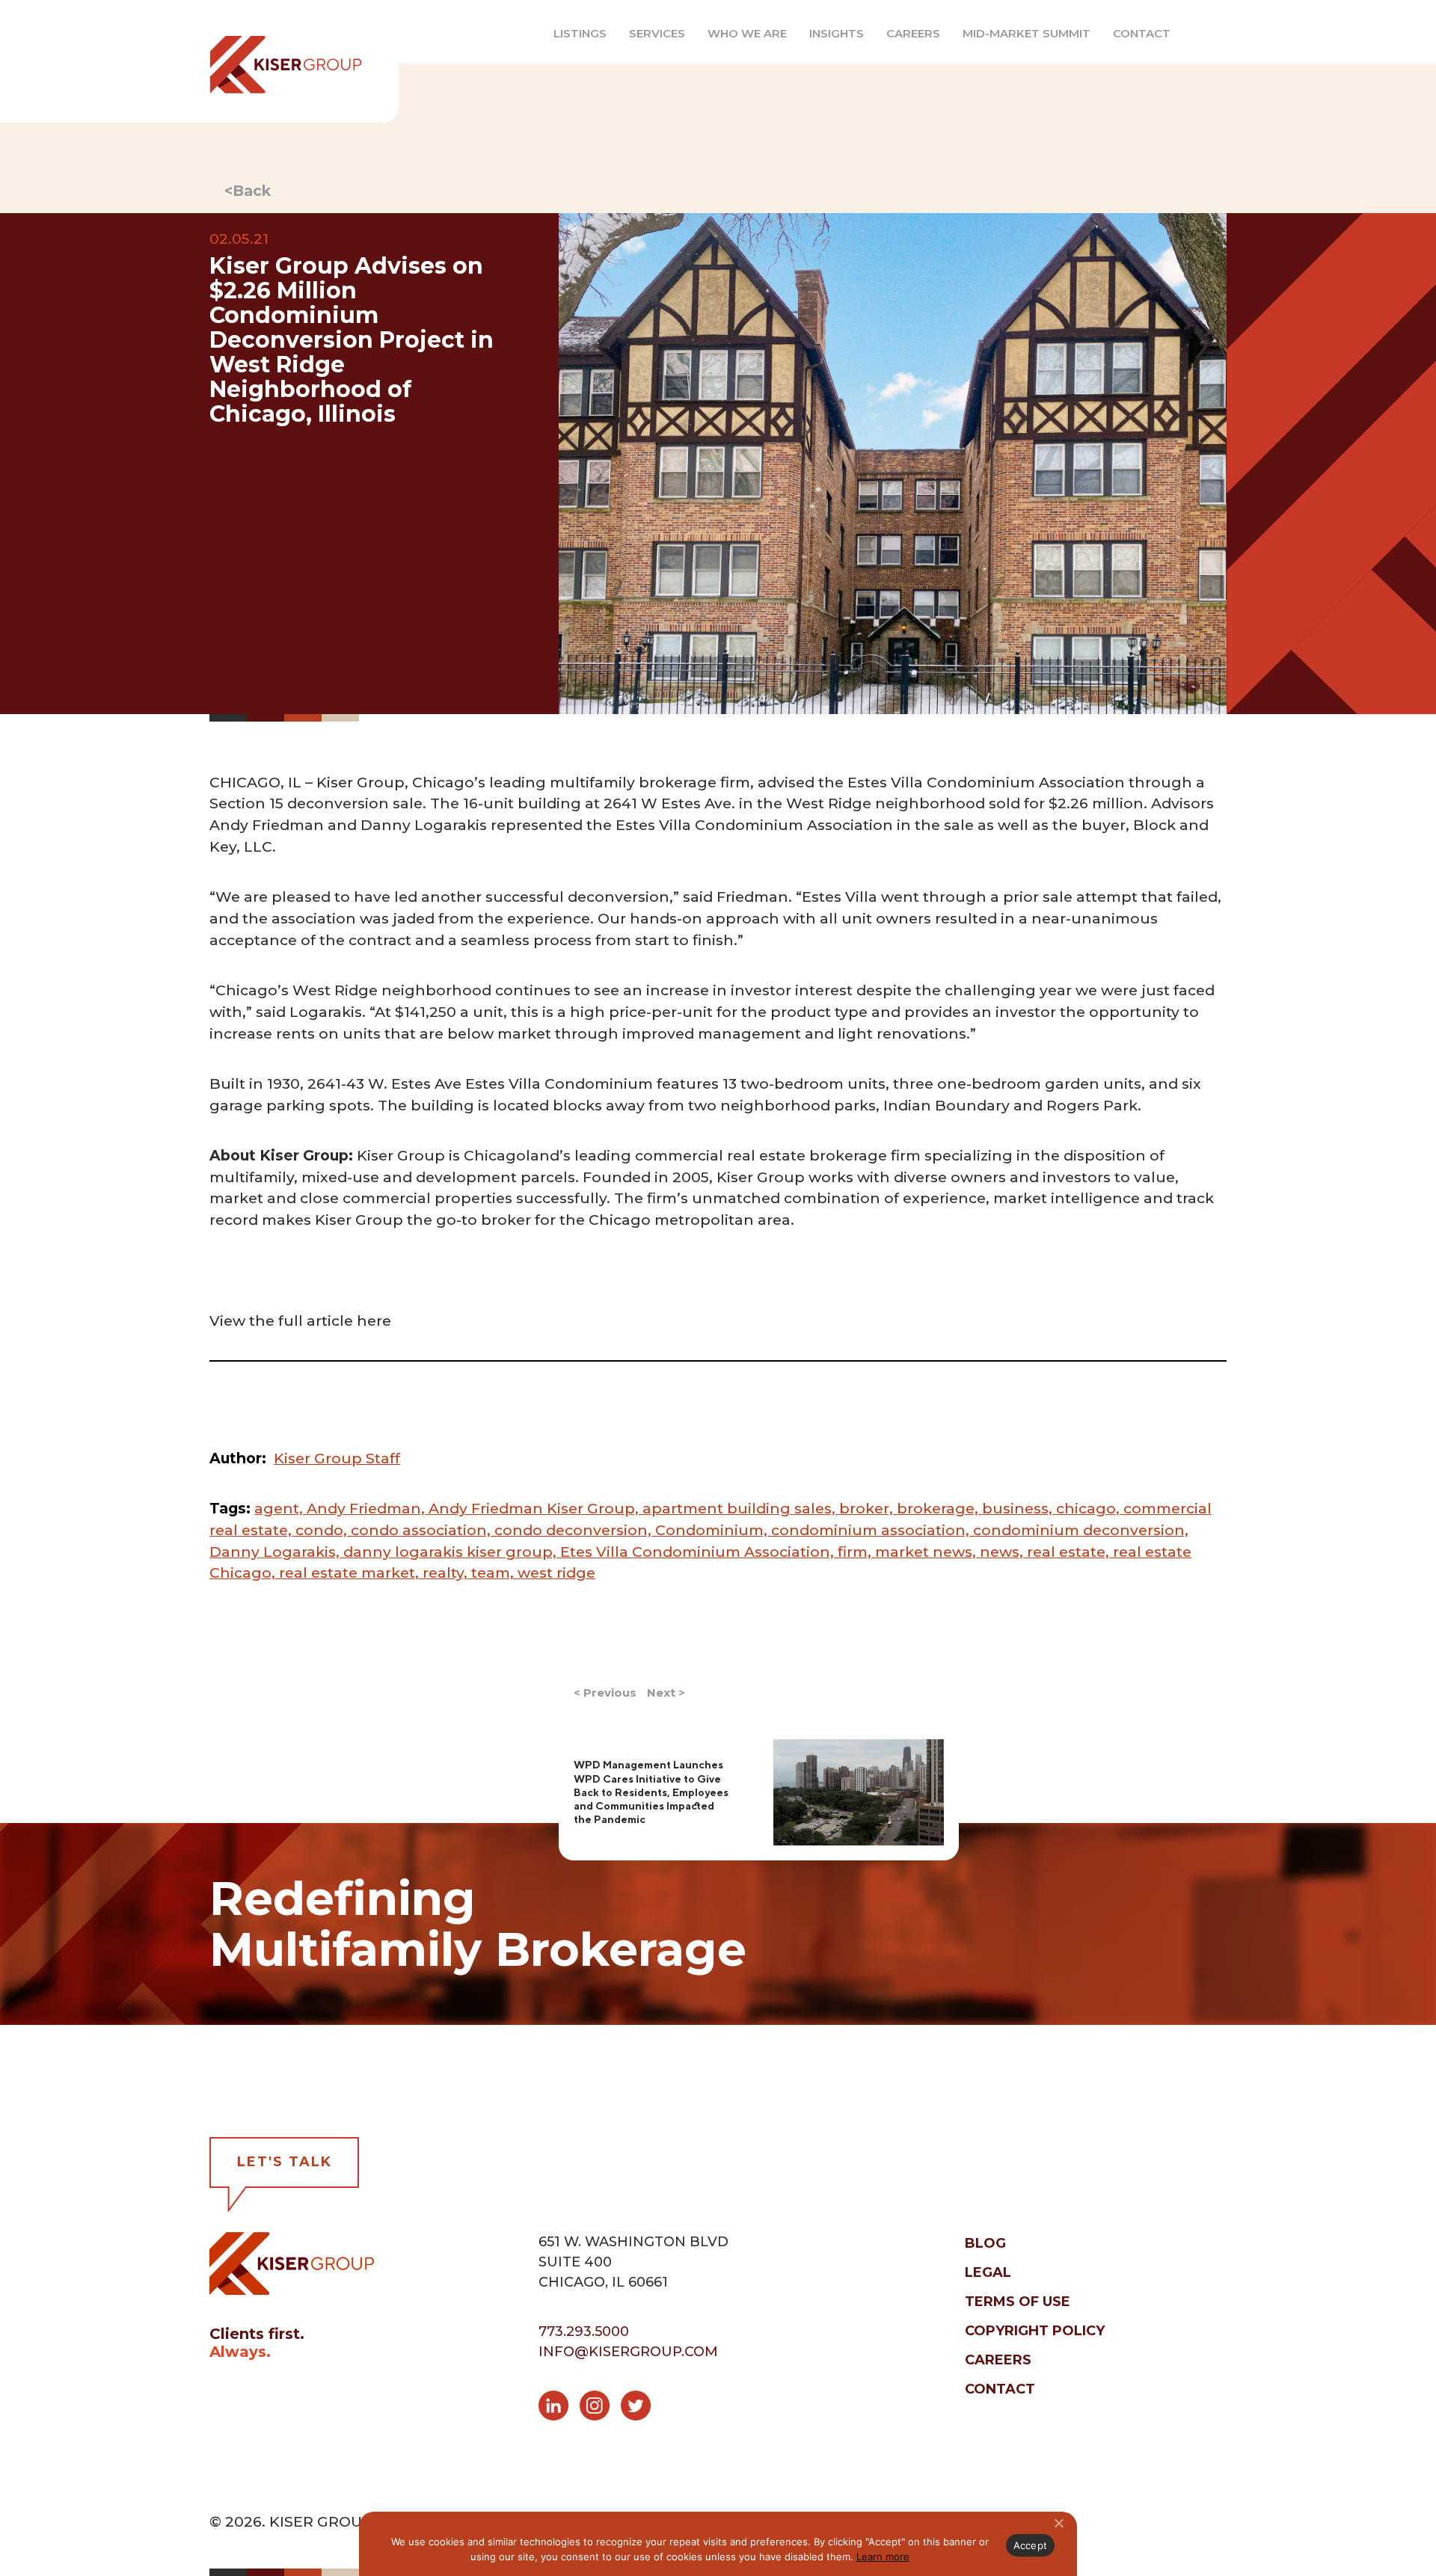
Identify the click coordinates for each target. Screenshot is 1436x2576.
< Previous (605, 1693)
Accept (1031, 2545)
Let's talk (285, 2162)
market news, (927, 1552)
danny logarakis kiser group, (452, 1552)
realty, (447, 1573)
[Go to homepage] (277, 61)
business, (1019, 1508)
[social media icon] (559, 2409)
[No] (1058, 2523)
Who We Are (747, 33)
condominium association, (872, 1530)
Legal (988, 2272)
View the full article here (300, 1321)
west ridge (556, 1573)
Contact (1142, 33)
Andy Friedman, (368, 1508)
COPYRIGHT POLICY (1035, 2331)
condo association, (423, 1530)
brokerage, (939, 1508)
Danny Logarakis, (276, 1552)
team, (494, 1573)
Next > (666, 1693)
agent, (280, 1508)
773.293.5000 (584, 2331)
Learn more (883, 2557)
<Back (248, 191)
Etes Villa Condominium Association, (699, 1552)
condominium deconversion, (1081, 1530)
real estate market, (351, 1573)
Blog (985, 2243)
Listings (580, 33)
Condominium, (713, 1530)
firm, (856, 1552)
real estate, (1070, 1552)
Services (657, 33)
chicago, (1090, 1508)
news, (1003, 1552)
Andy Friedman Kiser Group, (536, 1508)
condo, (323, 1530)
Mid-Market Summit (1027, 33)
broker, (868, 1508)
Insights (837, 33)
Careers (913, 33)
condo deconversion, (575, 1530)
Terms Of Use (1018, 2302)
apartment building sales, (741, 1508)
